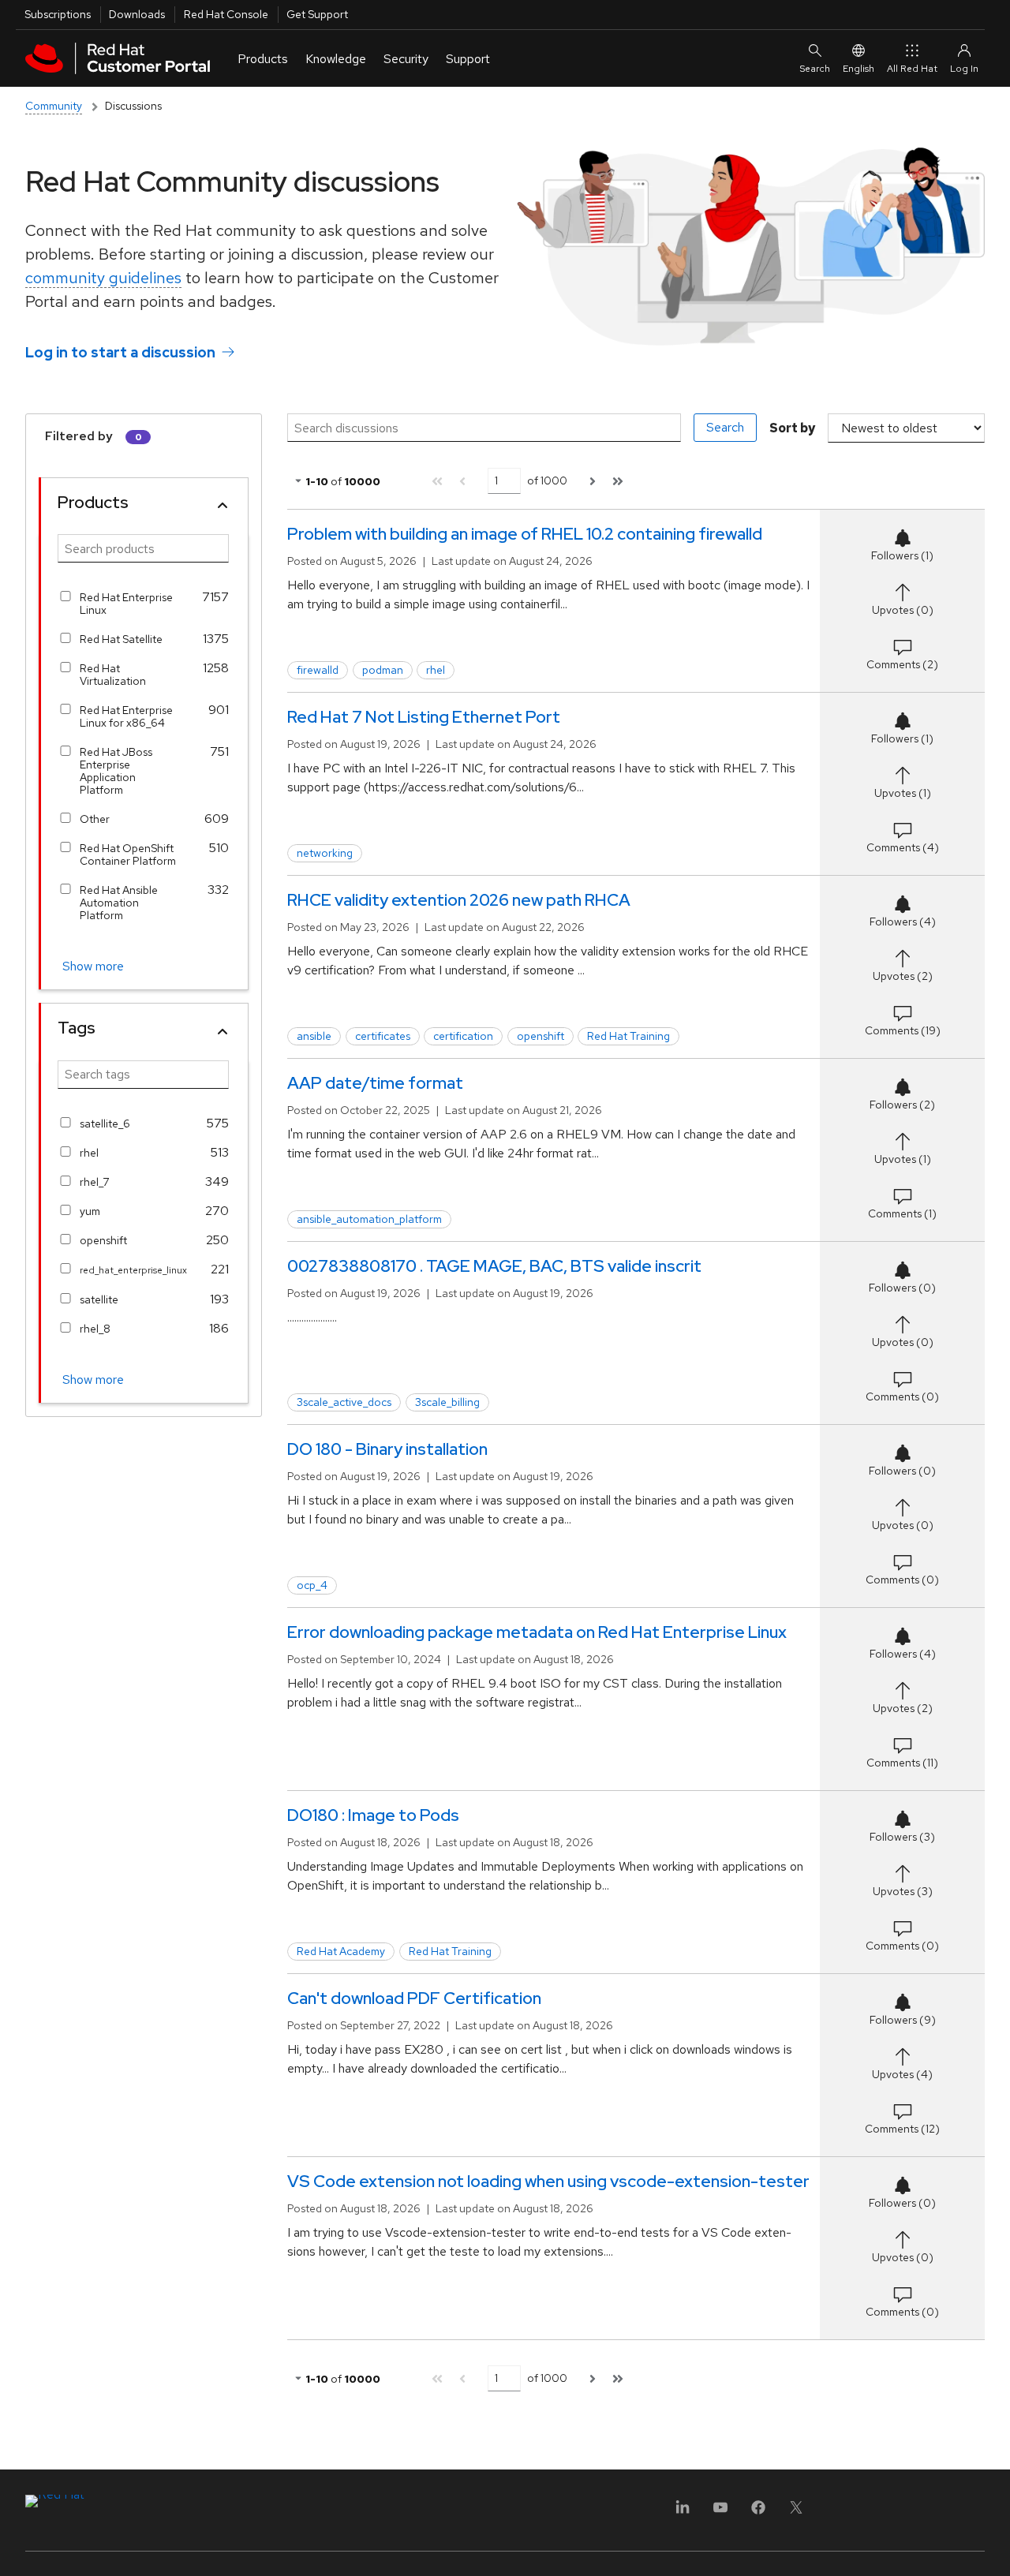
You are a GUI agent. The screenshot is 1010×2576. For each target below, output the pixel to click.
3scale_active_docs (344, 1402)
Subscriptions (58, 14)
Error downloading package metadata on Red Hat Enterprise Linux (537, 1632)
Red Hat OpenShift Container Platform (128, 854)
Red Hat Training (628, 1036)
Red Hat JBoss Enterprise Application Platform (116, 771)
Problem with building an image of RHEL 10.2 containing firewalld (525, 534)
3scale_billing (447, 1402)
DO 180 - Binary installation (387, 1449)
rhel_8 (95, 1329)
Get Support (317, 14)
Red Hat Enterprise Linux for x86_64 (126, 716)
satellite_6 (105, 1123)
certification (463, 1036)
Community (54, 106)
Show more (93, 966)
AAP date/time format (375, 1083)
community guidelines (103, 278)
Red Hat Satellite (121, 639)
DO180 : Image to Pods (373, 1815)
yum (90, 1211)
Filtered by (79, 436)
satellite (99, 1299)
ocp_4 (312, 1585)
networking (325, 853)
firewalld (318, 670)
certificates (383, 1036)
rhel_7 (95, 1182)
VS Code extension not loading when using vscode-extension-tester (548, 2181)
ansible (314, 1036)
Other (95, 819)
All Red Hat (912, 69)
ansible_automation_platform (369, 1219)
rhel (89, 1153)
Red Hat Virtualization (113, 675)
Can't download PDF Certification (414, 1998)
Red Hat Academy (341, 1951)
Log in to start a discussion (120, 352)
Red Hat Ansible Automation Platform (119, 903)
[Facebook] (758, 2512)
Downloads (137, 14)
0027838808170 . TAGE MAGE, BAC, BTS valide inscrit (494, 1266)
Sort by (792, 428)
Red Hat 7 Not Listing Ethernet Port (424, 717)
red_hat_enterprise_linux (129, 1270)
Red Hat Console (226, 14)
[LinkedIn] (683, 2512)
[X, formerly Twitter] (796, 2512)
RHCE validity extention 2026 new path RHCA (459, 900)
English (858, 69)
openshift (103, 1240)
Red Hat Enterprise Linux (126, 604)
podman (383, 670)
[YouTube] (720, 2512)
